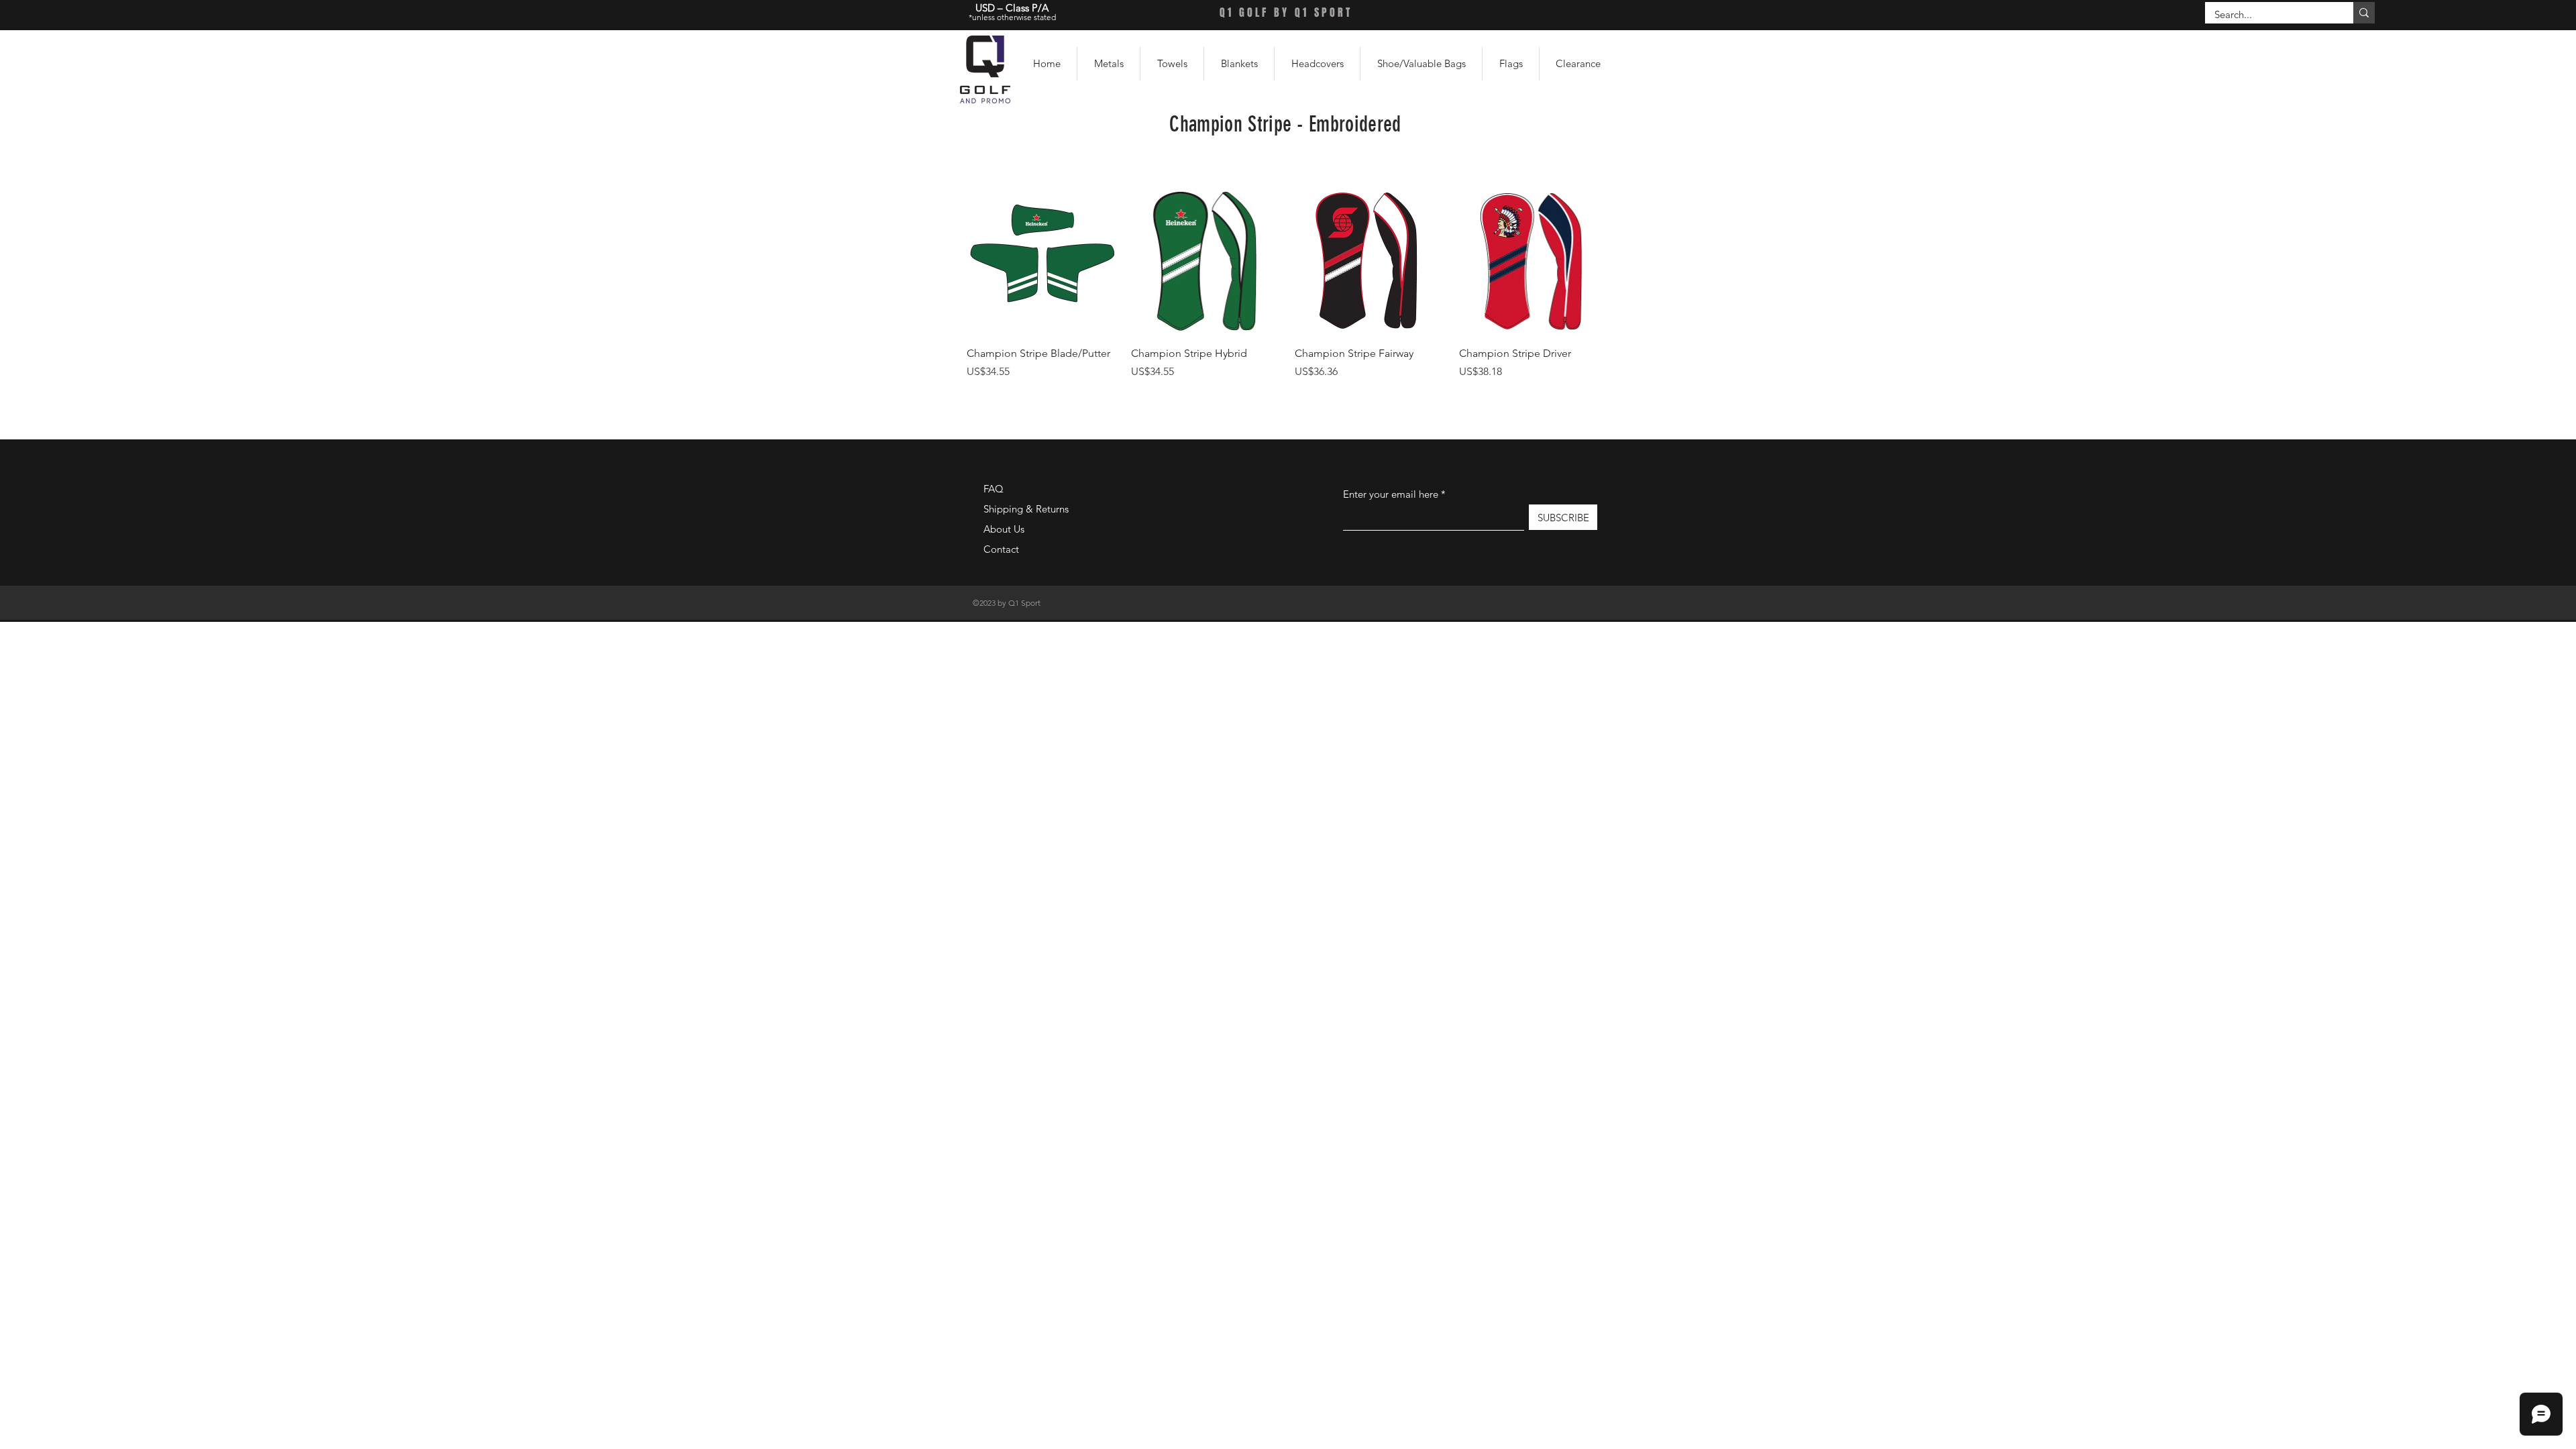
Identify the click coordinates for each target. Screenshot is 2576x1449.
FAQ (994, 489)
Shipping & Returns (1026, 509)
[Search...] (2364, 13)
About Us (1004, 529)
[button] (1109, 64)
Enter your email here (1391, 494)
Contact (1001, 549)
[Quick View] (1042, 260)
